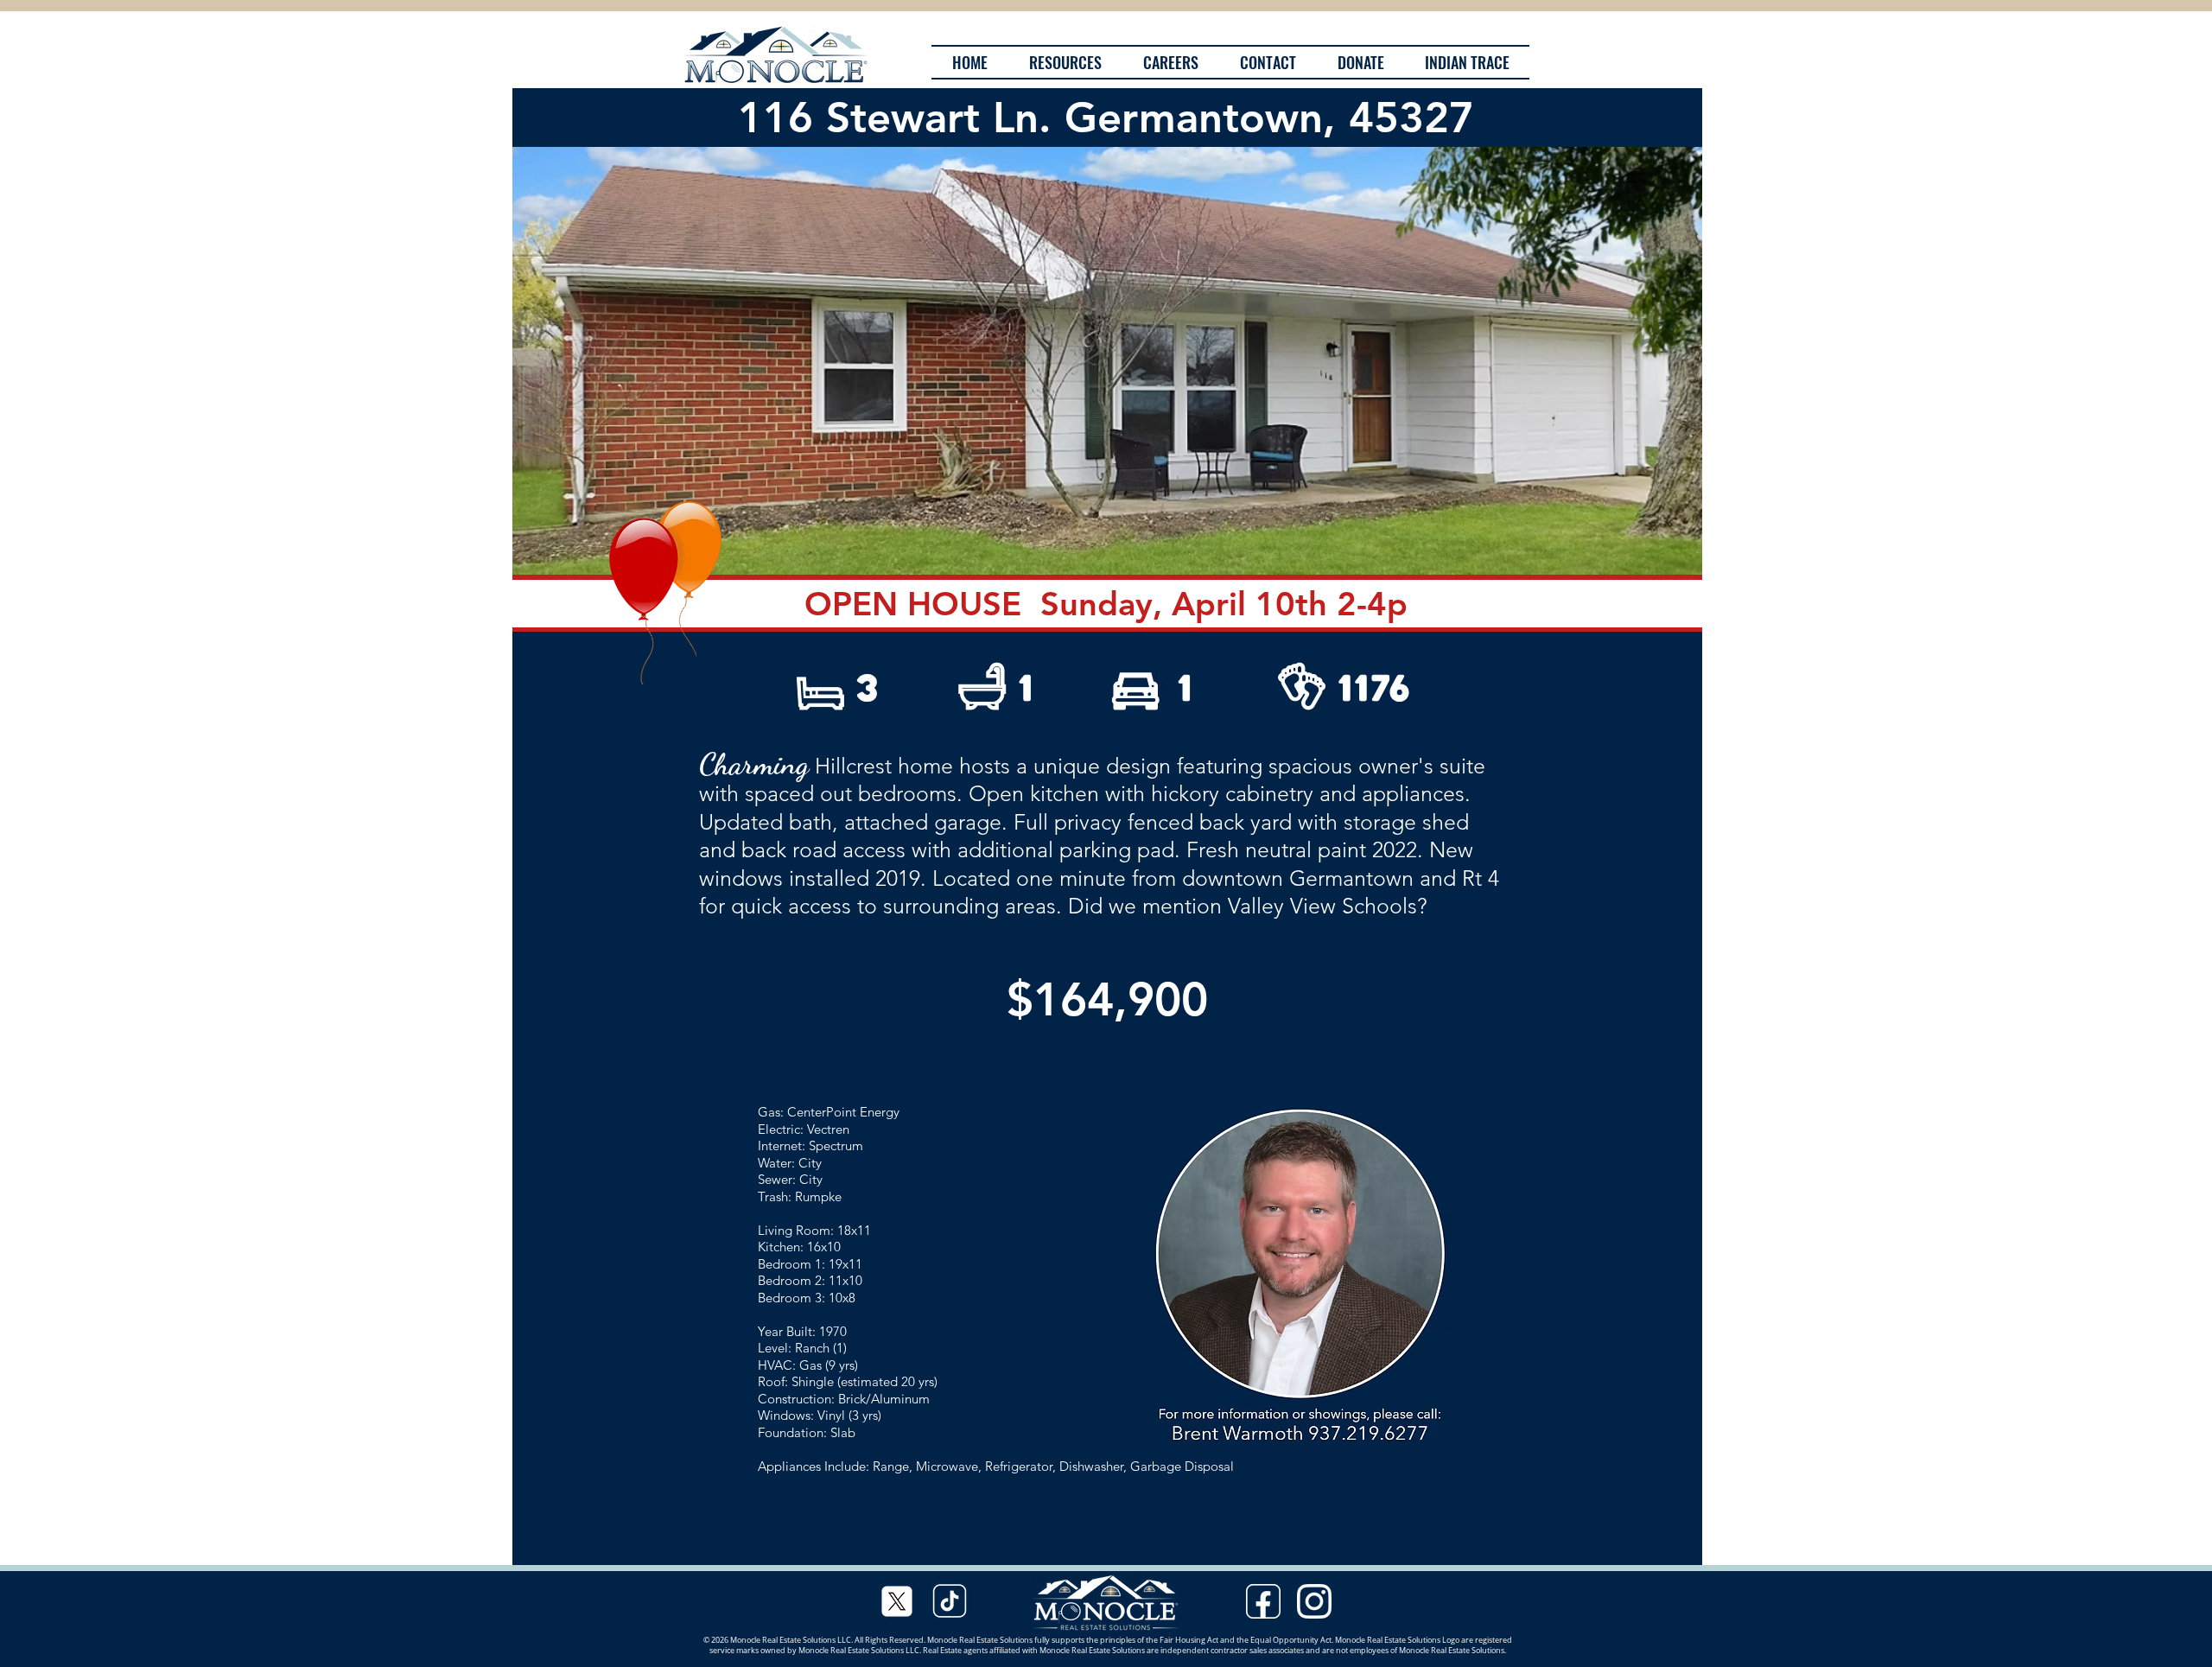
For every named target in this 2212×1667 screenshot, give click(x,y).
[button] (1107, 361)
